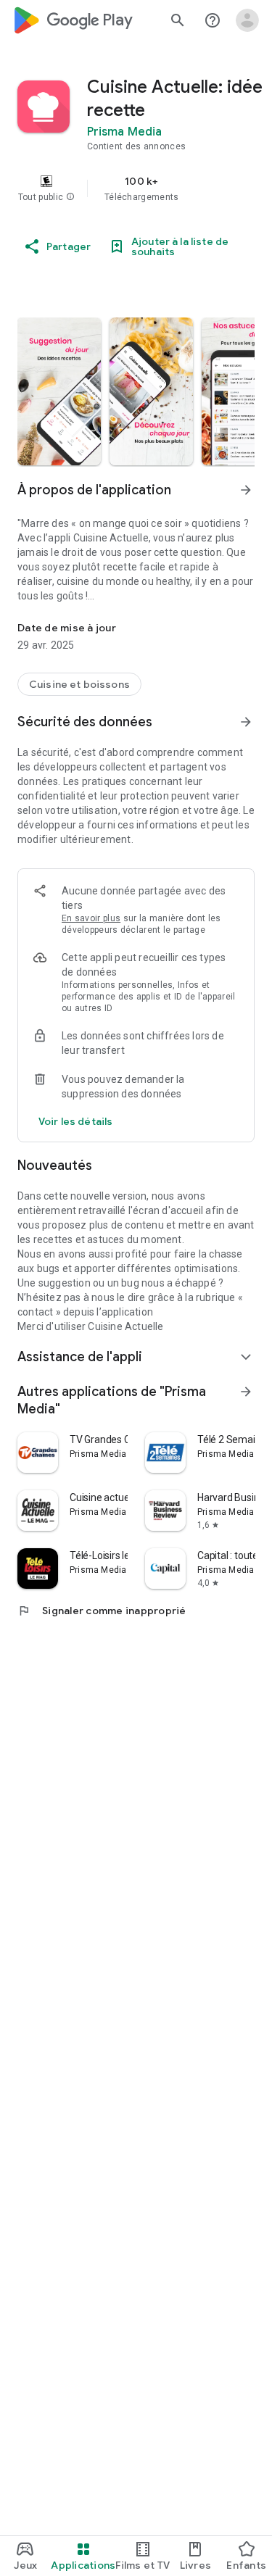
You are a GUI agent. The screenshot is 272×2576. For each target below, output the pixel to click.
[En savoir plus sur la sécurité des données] (75, 1121)
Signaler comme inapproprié (102, 1611)
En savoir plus (91, 918)
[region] (136, 188)
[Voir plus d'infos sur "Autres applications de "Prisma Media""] (246, 1392)
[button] (70, 197)
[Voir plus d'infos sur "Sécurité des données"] (246, 722)
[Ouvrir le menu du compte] (247, 20)
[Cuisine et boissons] (79, 684)
